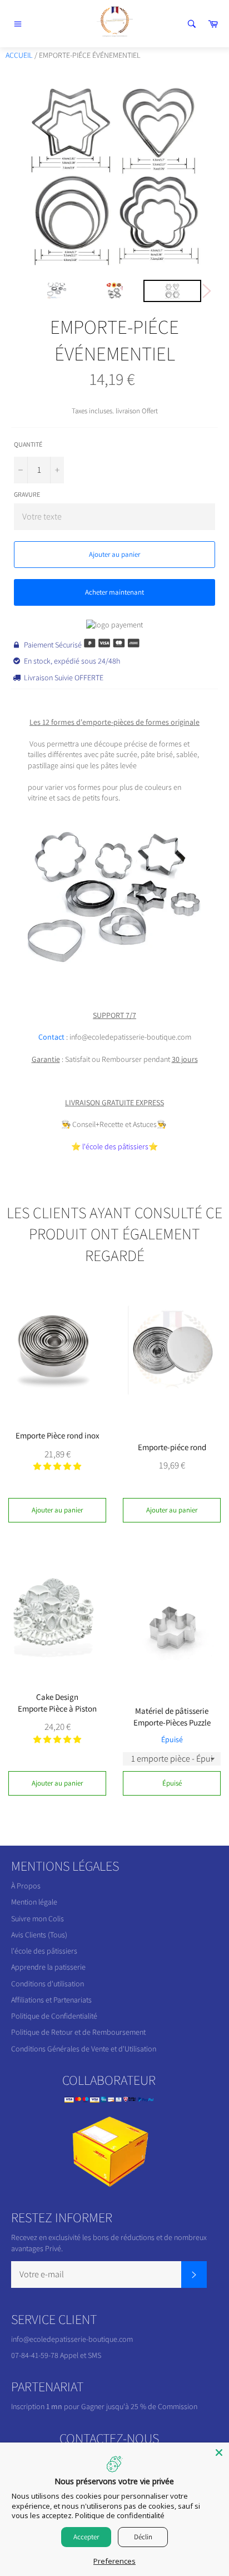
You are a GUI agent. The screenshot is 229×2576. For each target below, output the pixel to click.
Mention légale (34, 1902)
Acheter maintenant (114, 592)
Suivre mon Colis (38, 1919)
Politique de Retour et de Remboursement (78, 2032)
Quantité (28, 444)
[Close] (219, 2453)
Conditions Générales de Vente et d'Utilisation (84, 2049)
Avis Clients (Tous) (39, 1935)
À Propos (26, 1886)
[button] (57, 1466)
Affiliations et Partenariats (51, 2000)
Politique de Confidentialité (54, 2016)
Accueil (19, 55)
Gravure (27, 494)
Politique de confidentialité (120, 2515)
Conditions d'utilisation (48, 1984)
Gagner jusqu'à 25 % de (120, 2406)
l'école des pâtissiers (115, 1146)
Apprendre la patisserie (48, 1967)
